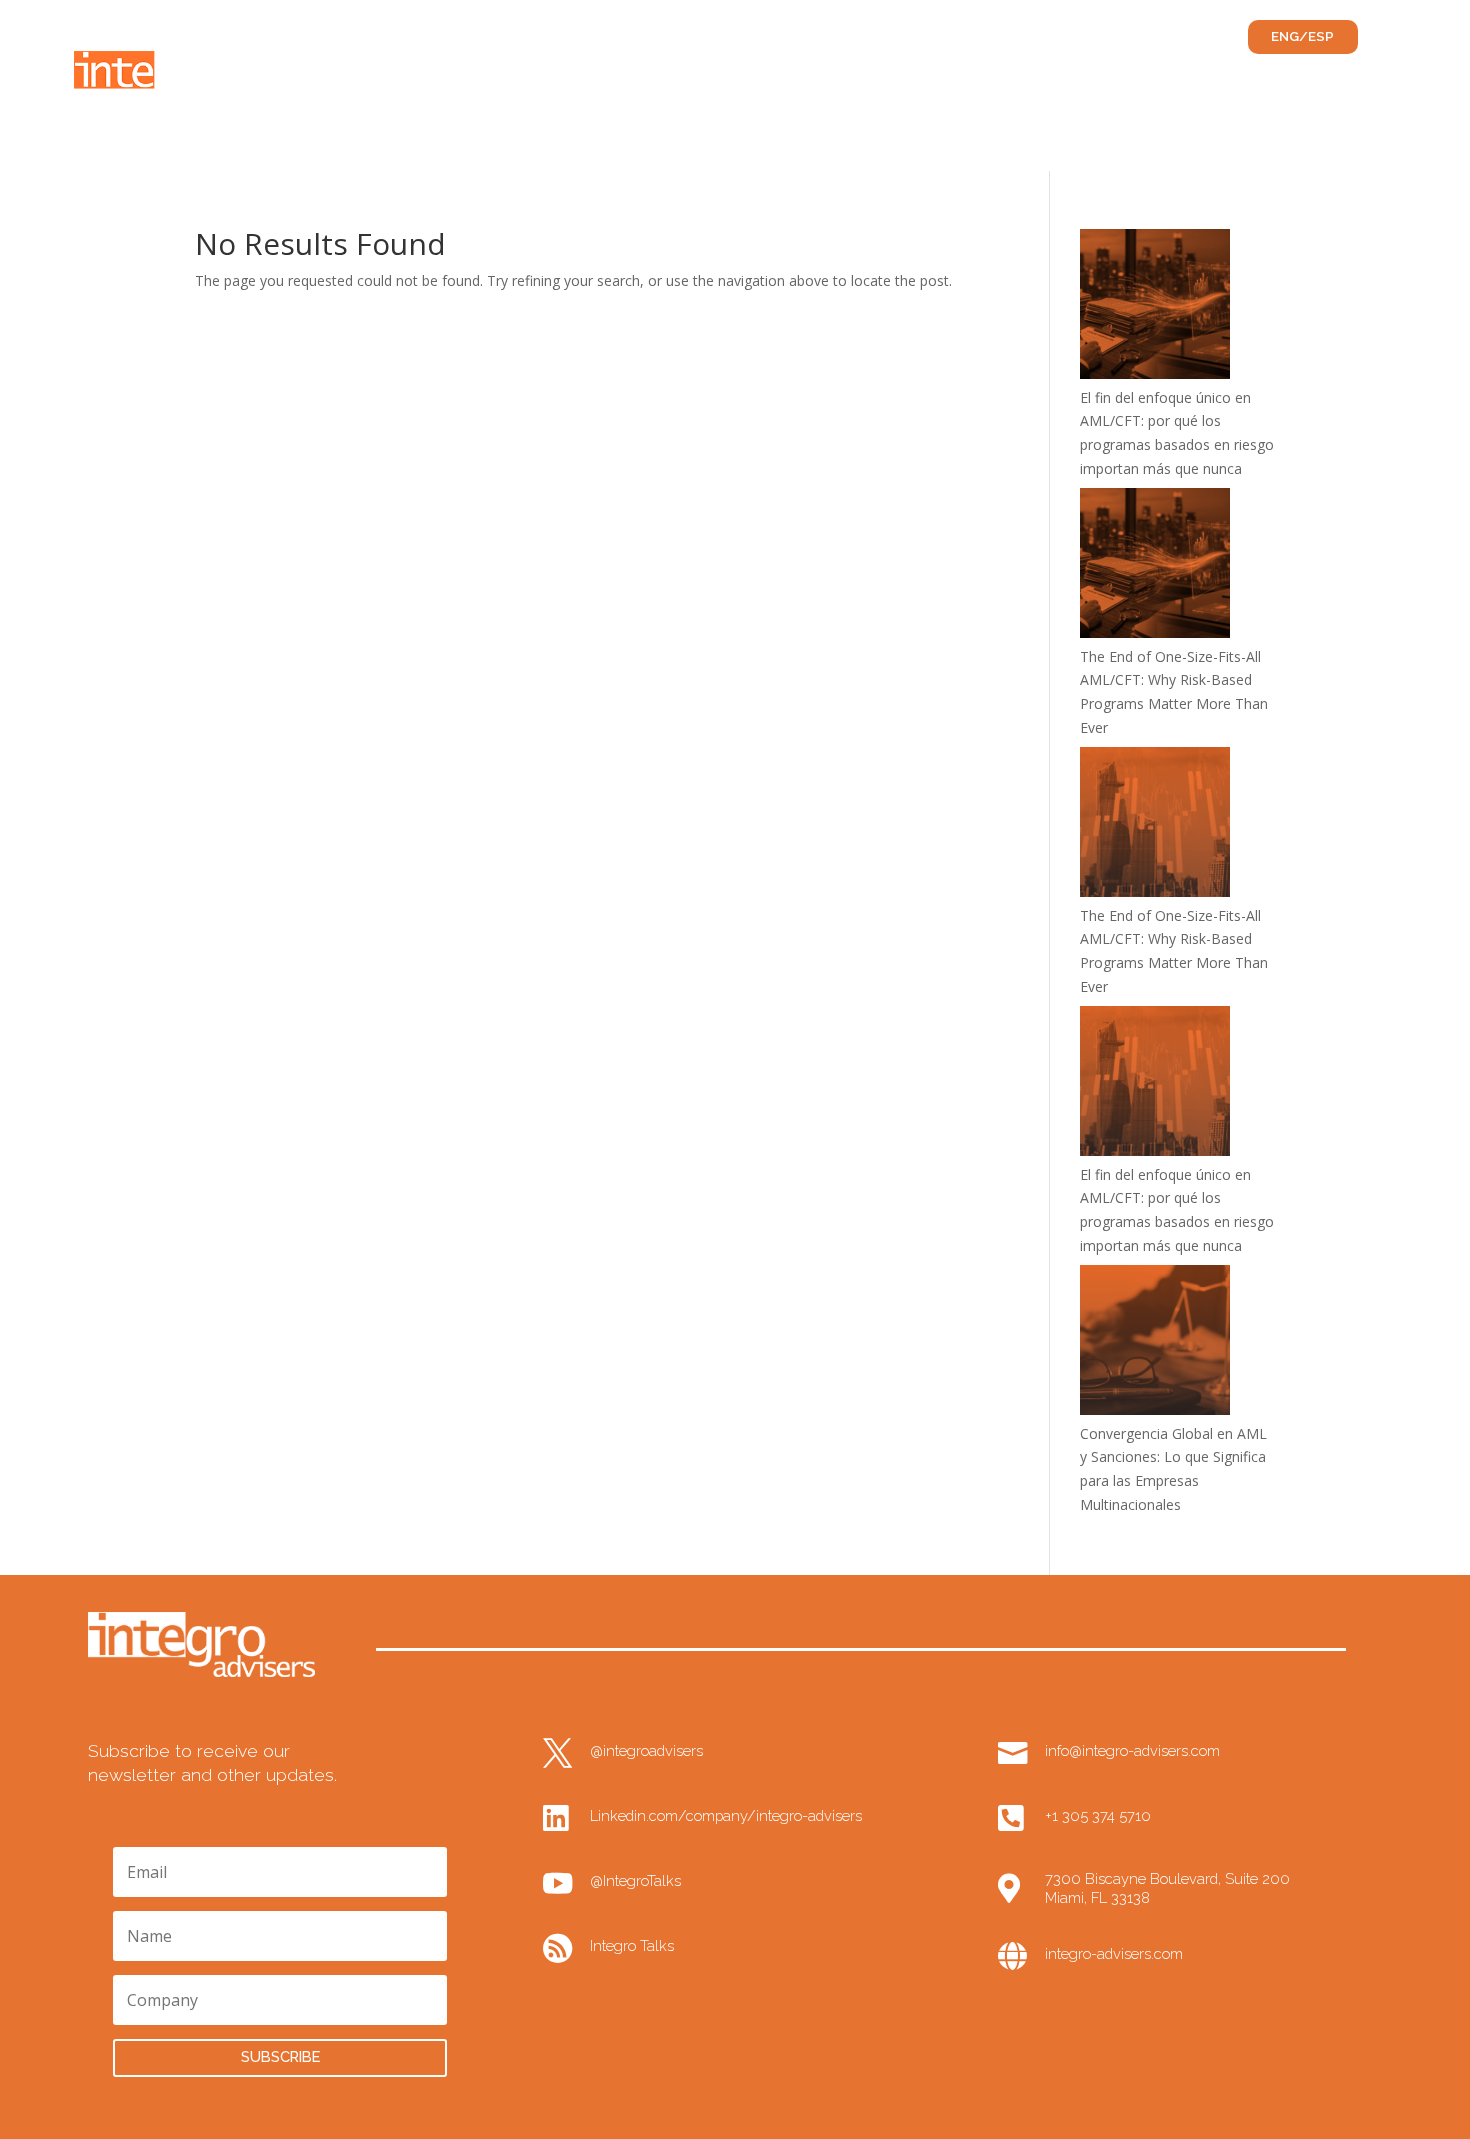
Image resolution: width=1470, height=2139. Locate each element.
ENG (1285, 36)
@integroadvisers (646, 1750)
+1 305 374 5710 (1098, 1815)
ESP (1321, 36)
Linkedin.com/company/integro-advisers (726, 1815)
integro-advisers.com (1114, 1953)
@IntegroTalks (635, 1880)
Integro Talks (632, 1945)
